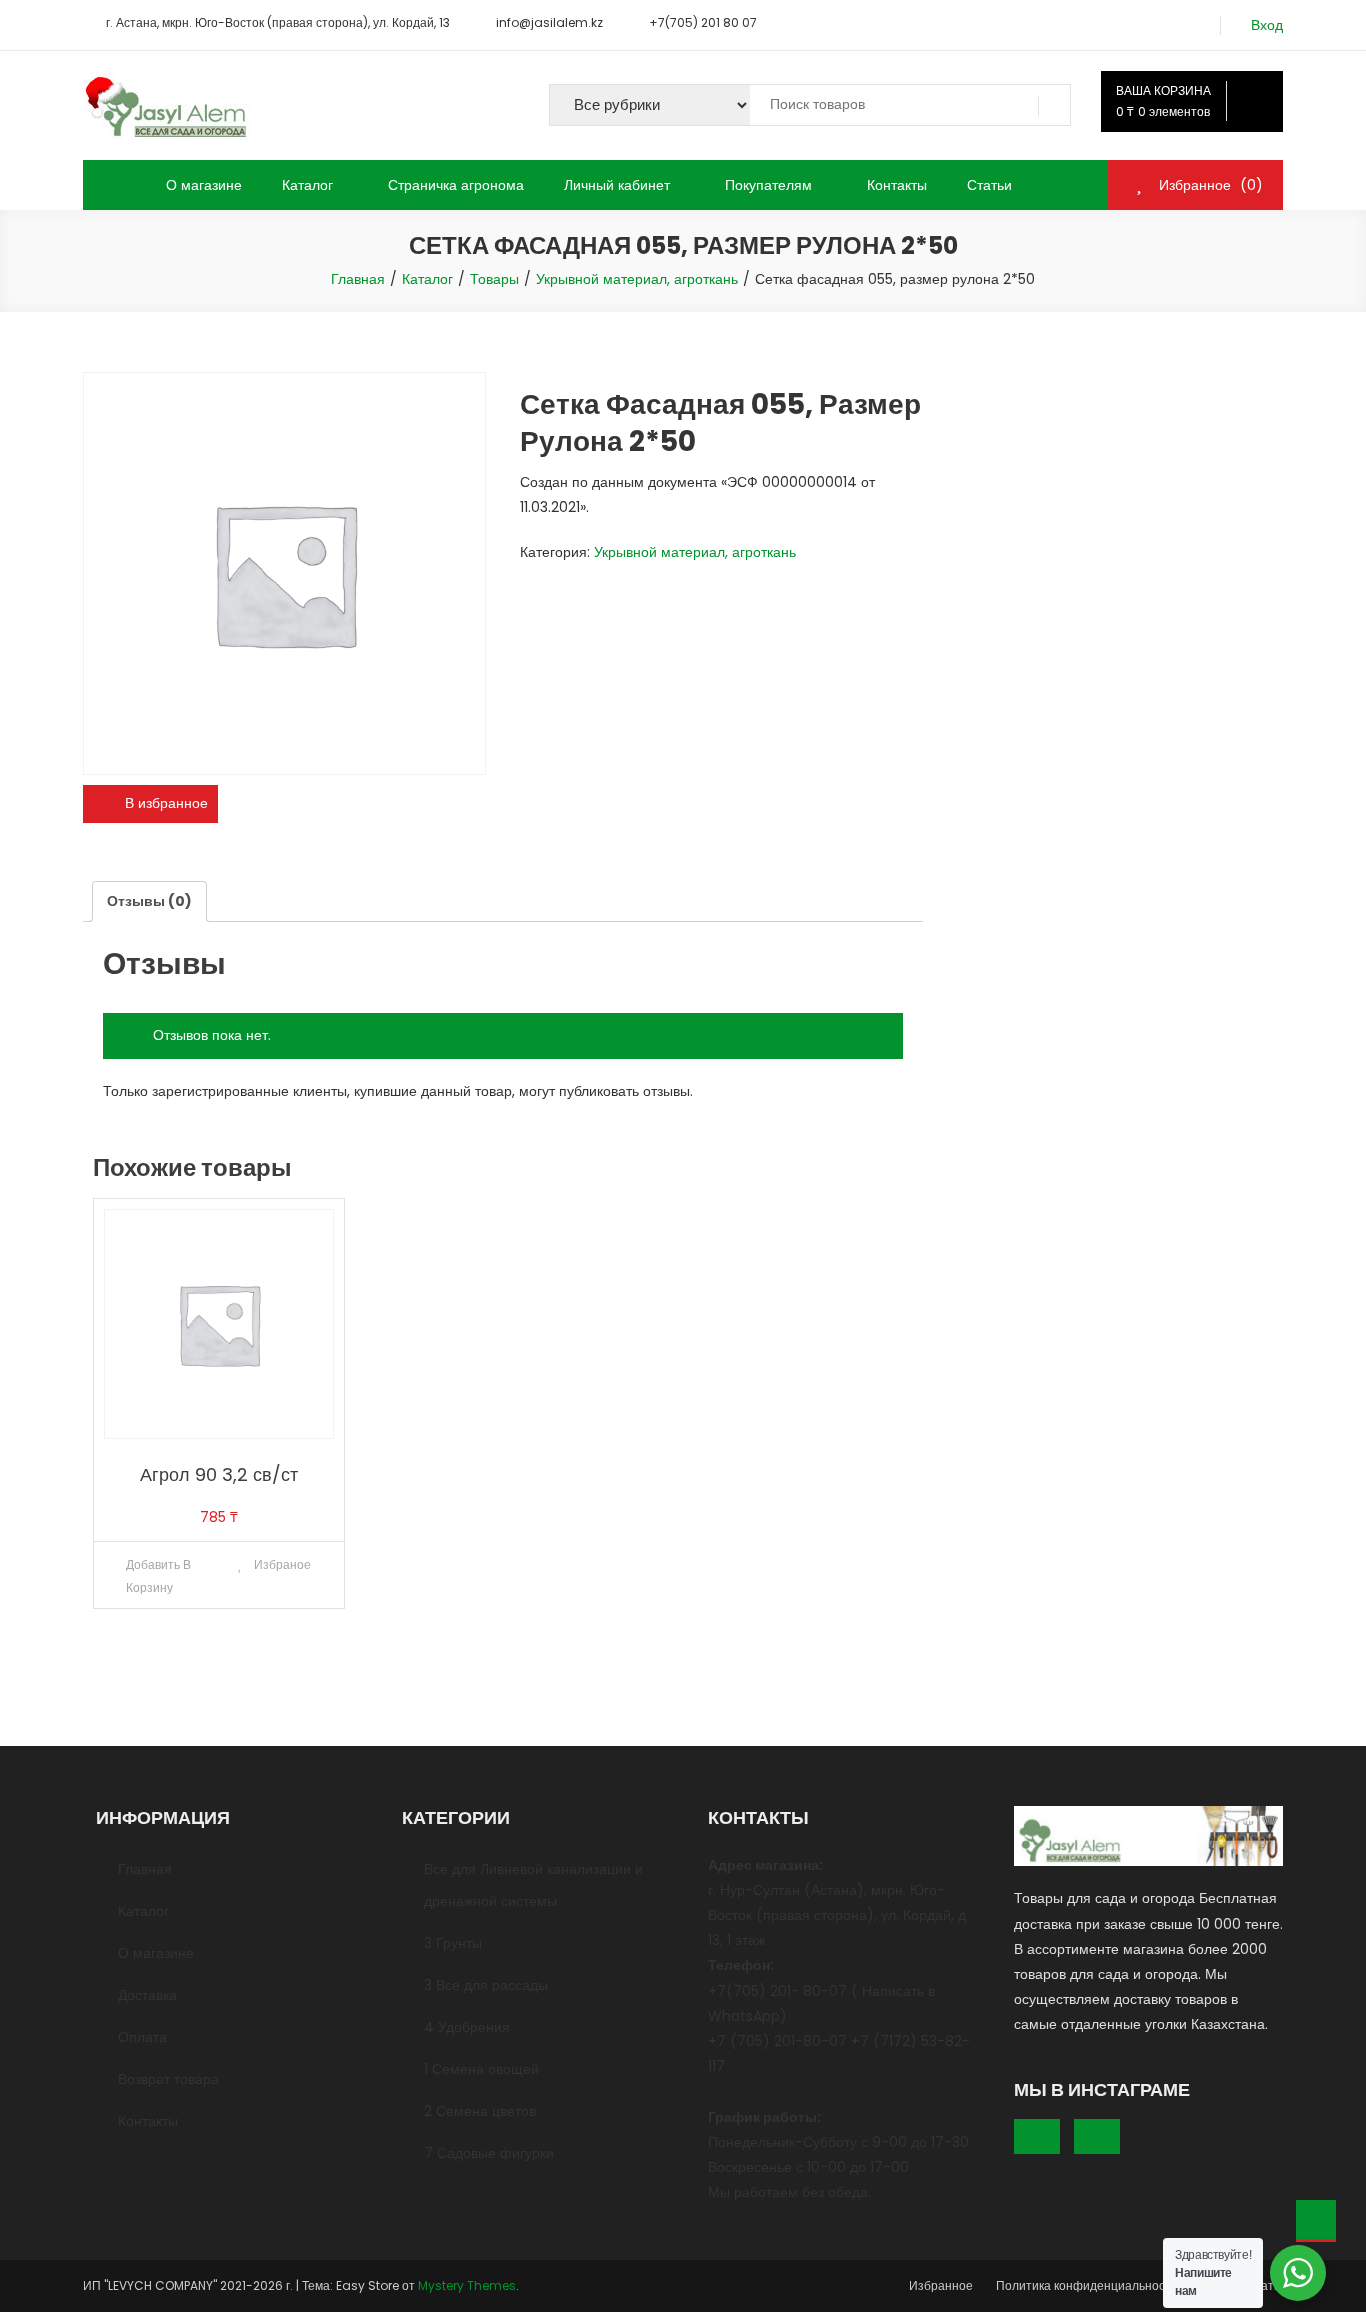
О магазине (204, 185)
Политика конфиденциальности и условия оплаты (1139, 2285)
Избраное (281, 1564)
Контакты (897, 185)
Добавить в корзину (159, 1576)
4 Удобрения (467, 2027)
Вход (1267, 25)
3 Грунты (453, 1943)
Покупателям (768, 185)
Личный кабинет (617, 185)
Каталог (307, 185)
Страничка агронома (456, 185)
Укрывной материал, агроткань (695, 552)
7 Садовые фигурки (489, 2153)
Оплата (142, 2037)
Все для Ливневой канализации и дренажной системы (533, 1885)
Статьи (989, 185)
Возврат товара (168, 2079)
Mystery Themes (467, 2285)
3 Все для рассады (486, 1985)
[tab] (149, 901)
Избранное (941, 2285)
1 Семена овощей (481, 2069)
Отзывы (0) (149, 901)
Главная (145, 1869)
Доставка (147, 1995)
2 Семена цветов (480, 2111)
